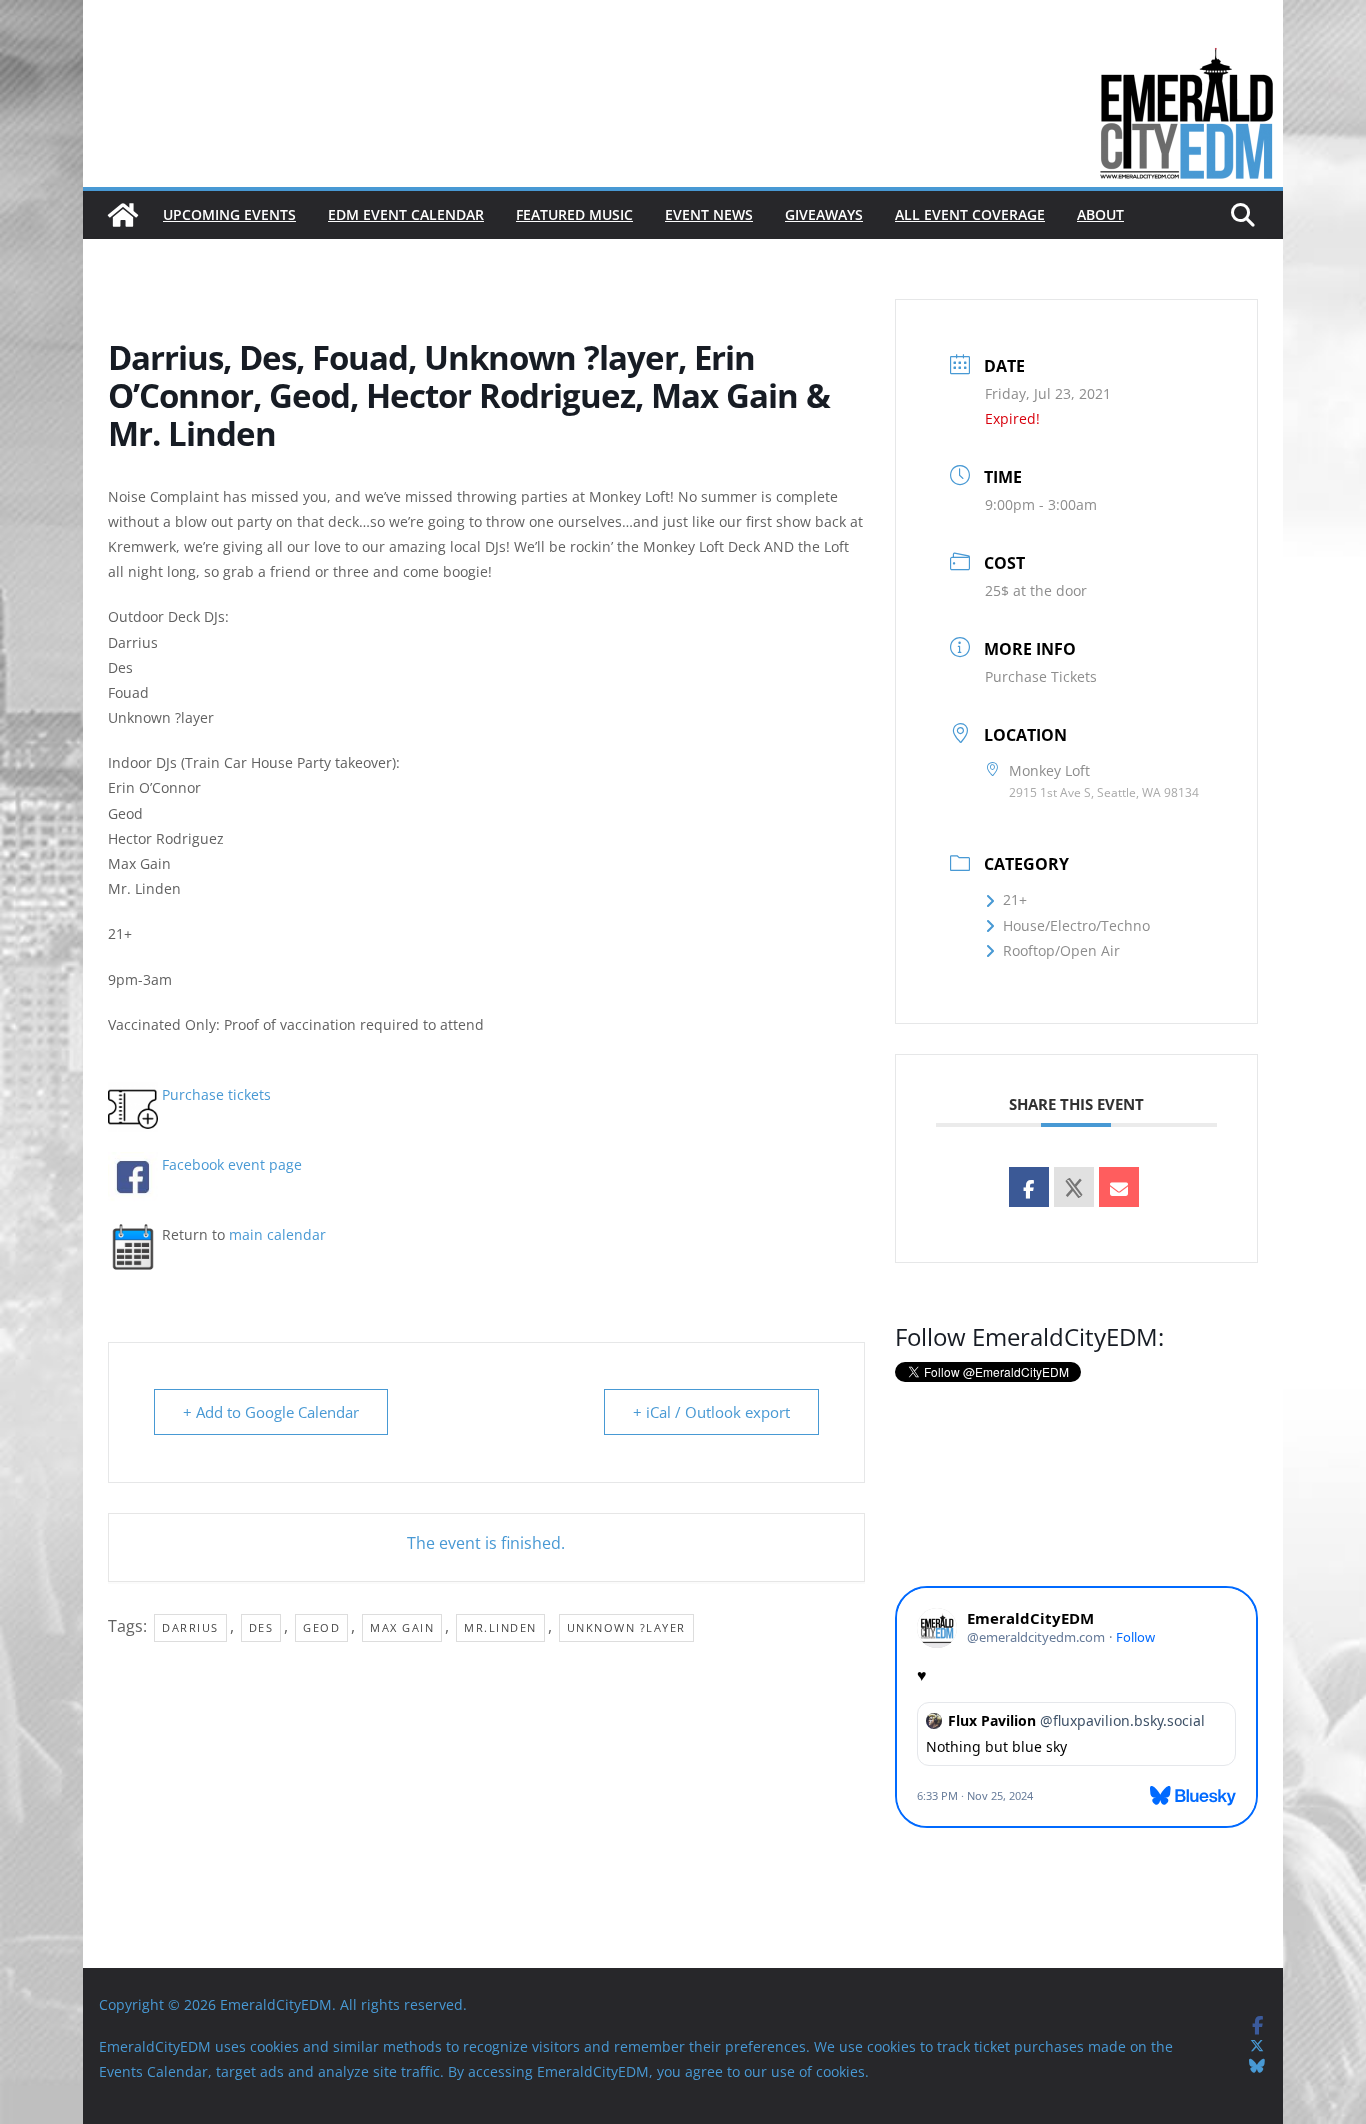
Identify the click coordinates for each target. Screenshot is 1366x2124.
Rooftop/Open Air (1061, 950)
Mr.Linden (500, 1627)
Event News (709, 214)
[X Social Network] (1074, 1187)
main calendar (277, 1234)
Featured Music (574, 214)
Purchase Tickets (1041, 676)
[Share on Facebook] (1029, 1187)
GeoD (321, 1627)
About (1100, 214)
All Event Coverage (970, 214)
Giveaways (824, 214)
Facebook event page (232, 1164)
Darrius (190, 1627)
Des (261, 1627)
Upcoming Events (229, 214)
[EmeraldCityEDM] (123, 215)
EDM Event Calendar (406, 214)
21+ (1015, 899)
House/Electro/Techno (1076, 925)
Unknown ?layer (626, 1627)
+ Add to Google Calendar (271, 1412)
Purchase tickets (216, 1094)
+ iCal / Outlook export (711, 1412)
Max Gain (402, 1627)
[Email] (1119, 1187)
